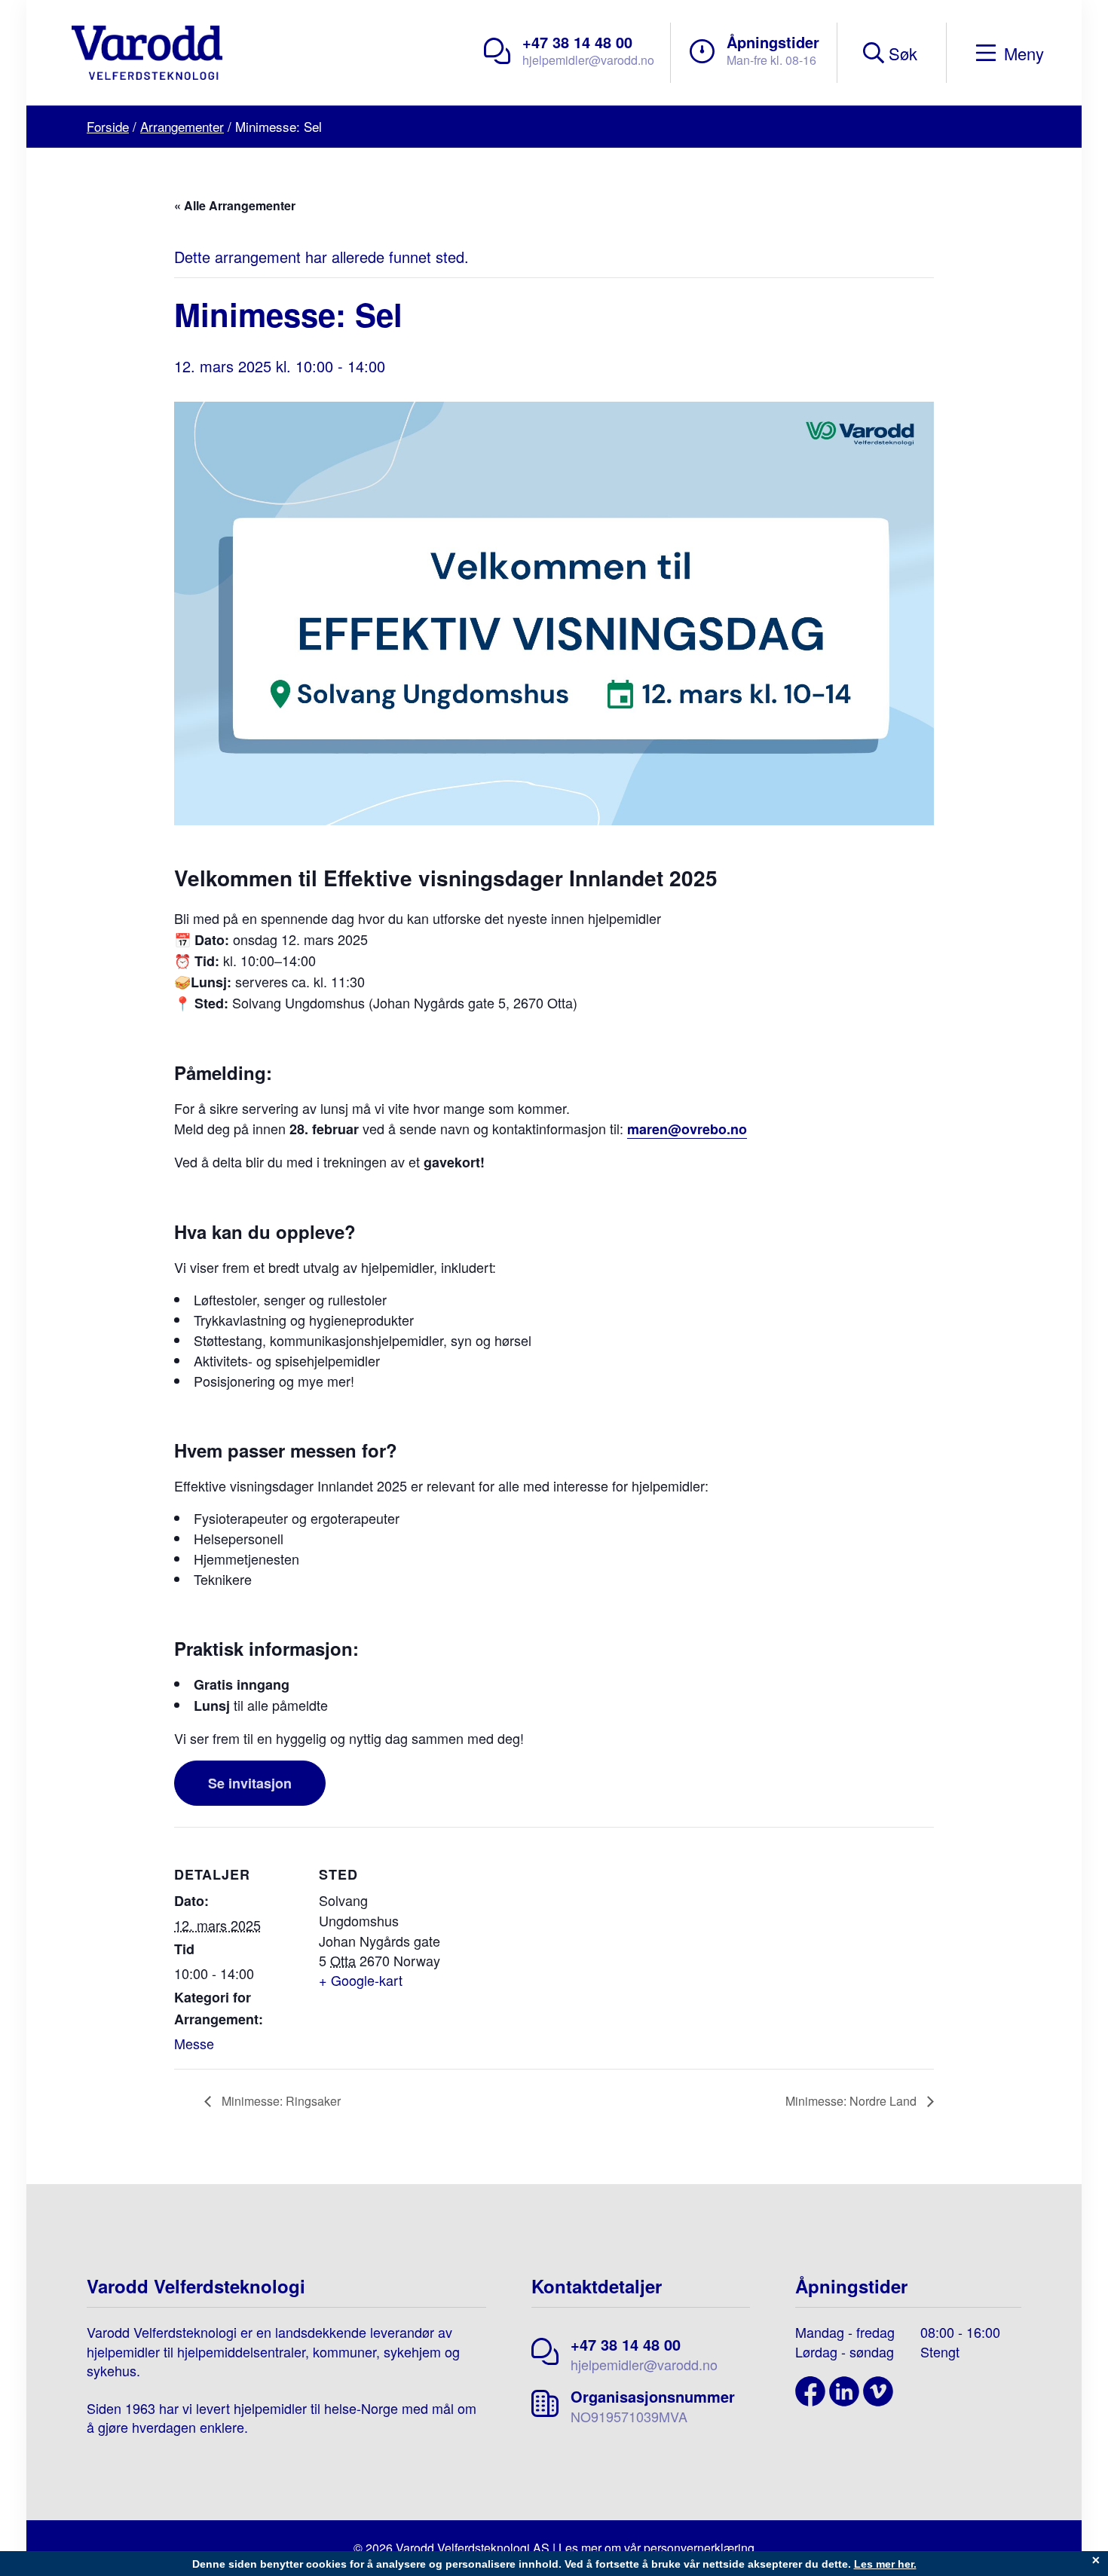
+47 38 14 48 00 (577, 42)
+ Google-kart (361, 1980)
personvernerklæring (699, 2548)
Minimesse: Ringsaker (280, 2101)
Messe (194, 2043)
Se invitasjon (250, 1783)
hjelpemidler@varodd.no (588, 60)
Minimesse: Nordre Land (852, 2101)
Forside (108, 126)
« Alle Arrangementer (235, 205)
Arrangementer (182, 126)
